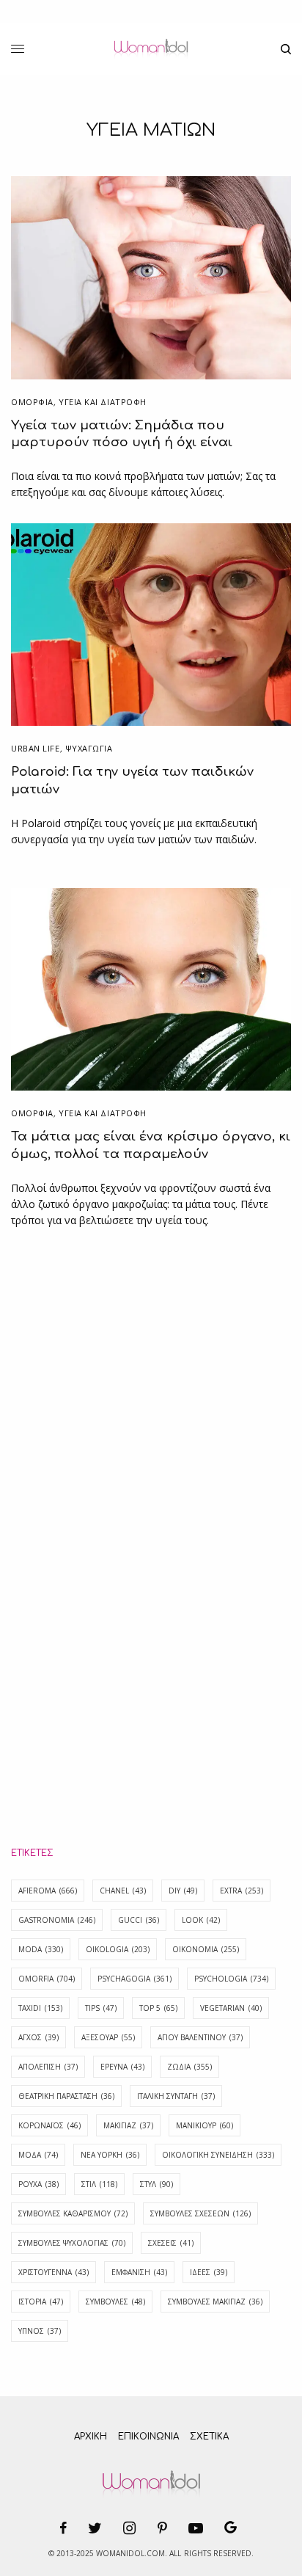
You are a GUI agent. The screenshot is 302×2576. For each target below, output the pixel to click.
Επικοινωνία (148, 2437)
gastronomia (57, 1920)
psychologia (231, 1979)
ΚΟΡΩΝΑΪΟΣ (49, 2125)
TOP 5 (158, 2008)
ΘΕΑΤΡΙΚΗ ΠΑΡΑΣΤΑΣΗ (66, 2096)
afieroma (48, 1891)
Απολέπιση (48, 2067)
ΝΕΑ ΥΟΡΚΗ (110, 2155)
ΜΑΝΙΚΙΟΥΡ (205, 2125)
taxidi (40, 2008)
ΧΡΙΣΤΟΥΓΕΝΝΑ (54, 2272)
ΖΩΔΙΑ (189, 2067)
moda (41, 1949)
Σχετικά (209, 2437)
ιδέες (209, 2272)
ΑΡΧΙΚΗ (91, 2437)
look (201, 1920)
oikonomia (206, 1949)
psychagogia (135, 1979)
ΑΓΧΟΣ (38, 2037)
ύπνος (40, 2331)
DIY (183, 1891)
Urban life (36, 748)
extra (242, 1891)
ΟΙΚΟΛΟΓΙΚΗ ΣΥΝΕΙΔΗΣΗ (218, 2155)
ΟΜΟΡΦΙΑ (32, 402)
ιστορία (41, 2302)
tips (101, 2008)
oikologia (118, 1949)
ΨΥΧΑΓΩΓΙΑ (89, 748)
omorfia (47, 1979)
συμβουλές (115, 2302)
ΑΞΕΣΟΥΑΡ (108, 2037)
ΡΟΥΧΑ (38, 2184)
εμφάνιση (139, 2272)
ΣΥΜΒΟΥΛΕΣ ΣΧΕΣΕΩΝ (200, 2213)
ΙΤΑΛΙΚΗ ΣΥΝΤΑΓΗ (176, 2096)
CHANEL (123, 1891)
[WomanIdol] (151, 49)
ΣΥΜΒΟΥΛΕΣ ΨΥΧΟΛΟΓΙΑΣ (72, 2243)
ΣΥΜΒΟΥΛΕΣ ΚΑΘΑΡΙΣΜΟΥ (73, 2213)
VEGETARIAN (231, 2008)
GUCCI (139, 1920)
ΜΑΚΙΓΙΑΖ (128, 2125)
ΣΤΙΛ (99, 2184)
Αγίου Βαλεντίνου (200, 2037)
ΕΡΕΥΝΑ (122, 2067)
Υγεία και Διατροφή (103, 402)
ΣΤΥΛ (156, 2184)
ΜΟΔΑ (38, 2155)
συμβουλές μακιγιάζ (215, 2302)
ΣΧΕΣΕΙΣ (171, 2243)
